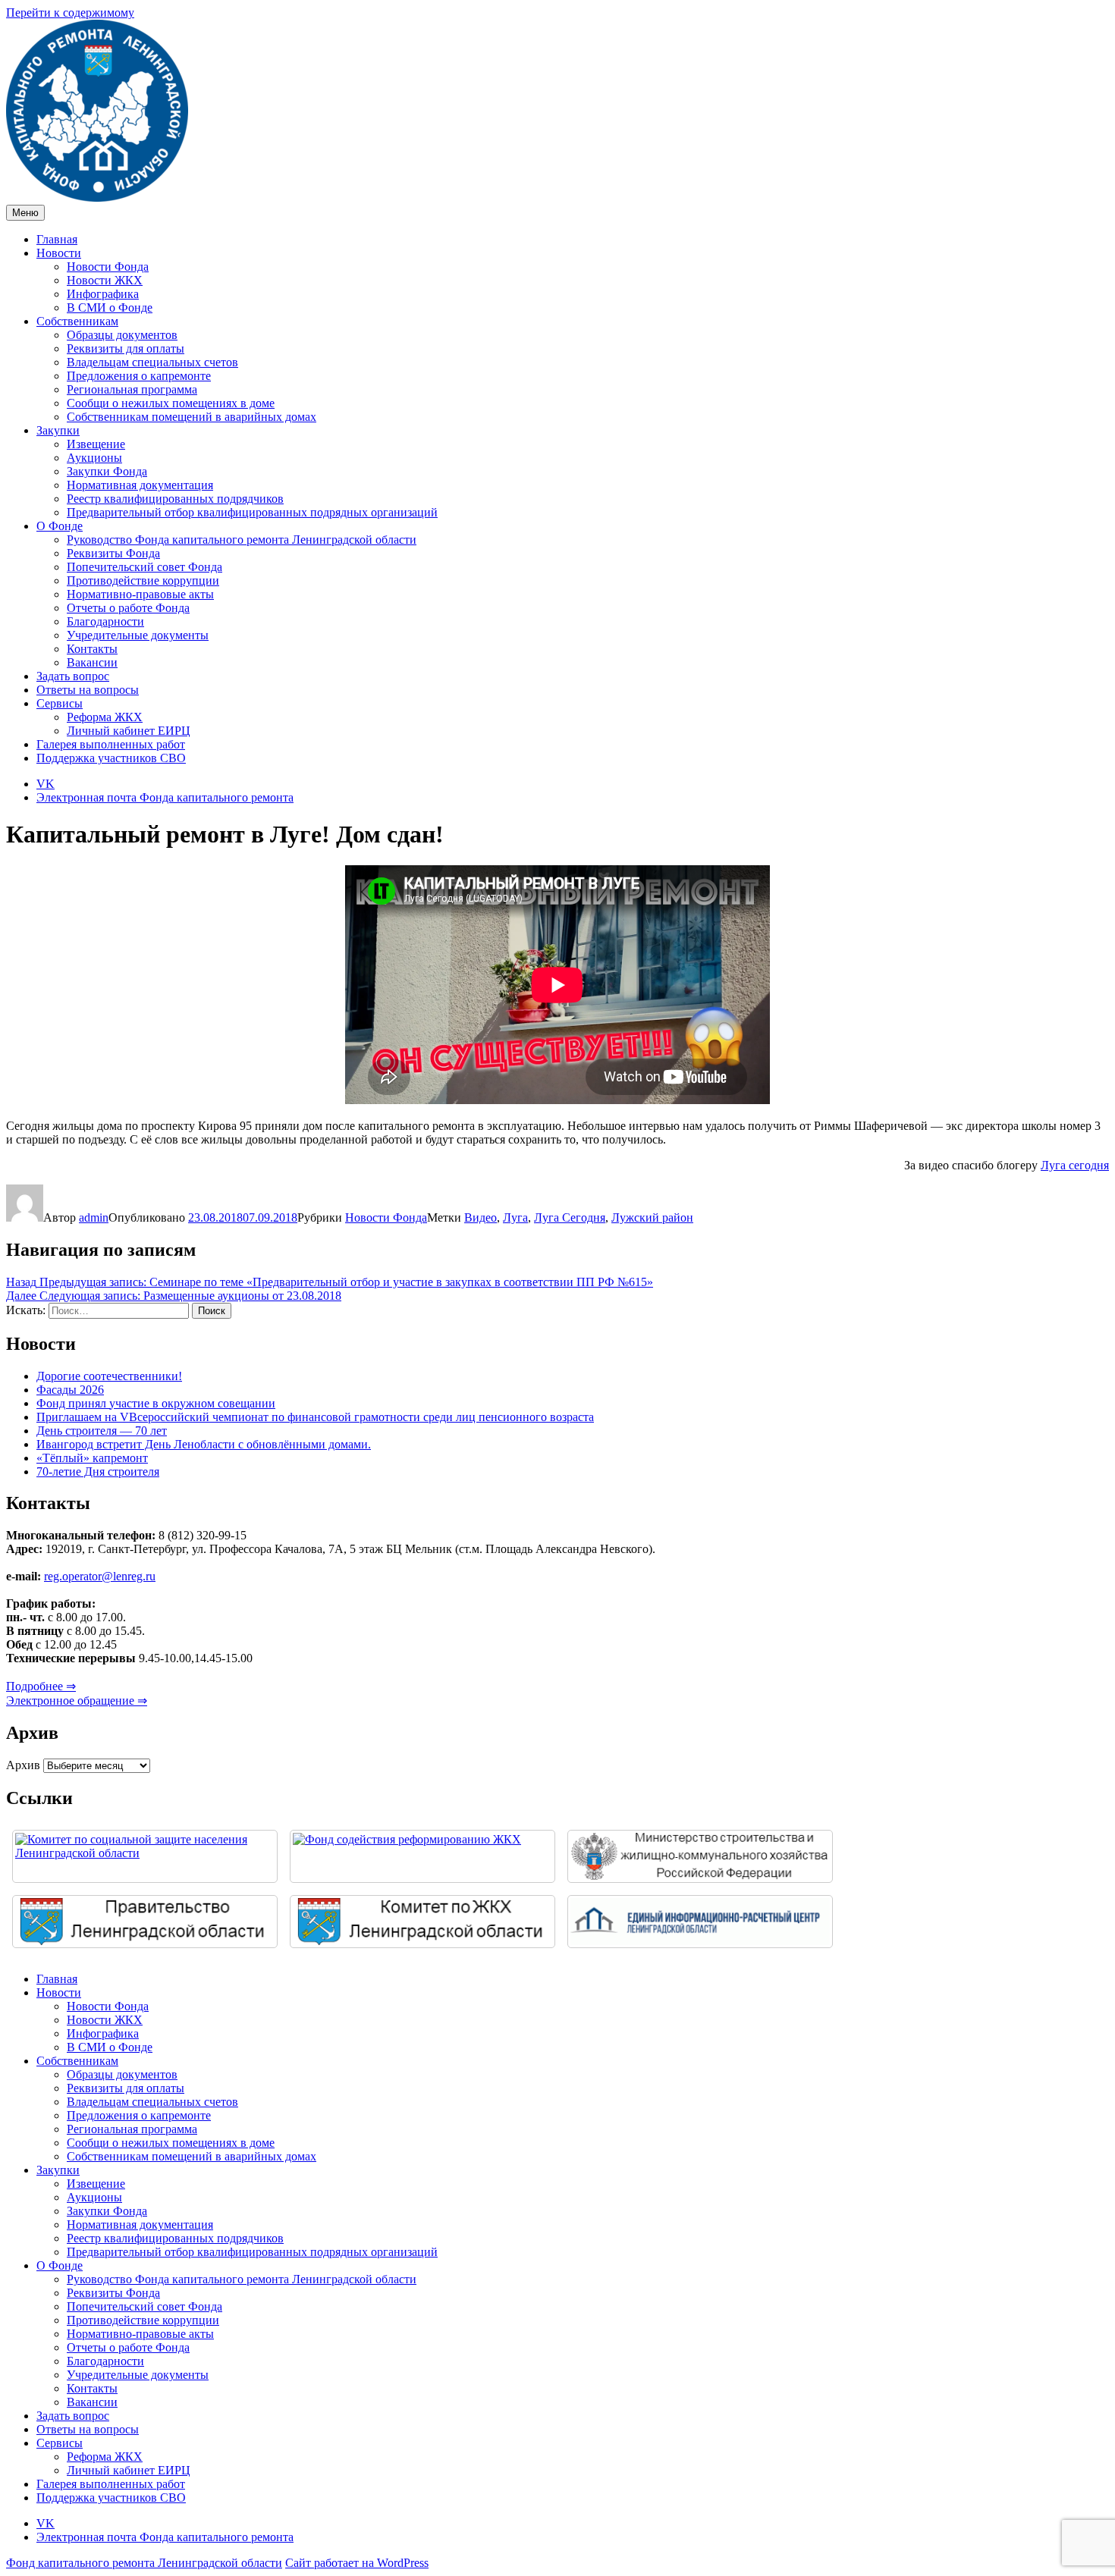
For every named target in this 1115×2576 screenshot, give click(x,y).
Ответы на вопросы (88, 690)
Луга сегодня (1075, 1165)
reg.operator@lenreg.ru (100, 1576)
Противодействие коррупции (143, 580)
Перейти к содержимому (70, 13)
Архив (23, 1765)
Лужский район (652, 1217)
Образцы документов (122, 335)
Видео (481, 1217)
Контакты (92, 649)
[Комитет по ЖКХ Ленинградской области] (422, 1922)
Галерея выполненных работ (111, 744)
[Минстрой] (700, 1856)
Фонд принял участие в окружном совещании (156, 1403)
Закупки (58, 430)
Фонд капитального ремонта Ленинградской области (144, 2563)
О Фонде (60, 526)
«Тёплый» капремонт (92, 1458)
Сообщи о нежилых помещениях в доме (171, 403)
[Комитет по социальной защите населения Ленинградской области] (145, 1856)
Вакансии (92, 662)
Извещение (96, 444)
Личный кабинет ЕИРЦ (129, 731)
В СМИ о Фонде (110, 307)
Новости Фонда (108, 267)
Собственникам (77, 321)
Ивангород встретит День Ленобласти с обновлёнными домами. (204, 1444)
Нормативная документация (140, 485)
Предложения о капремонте (139, 376)
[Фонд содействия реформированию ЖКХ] (422, 1856)
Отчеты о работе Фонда (128, 608)
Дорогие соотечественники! (109, 1376)
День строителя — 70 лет (102, 1431)
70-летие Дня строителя (98, 1472)
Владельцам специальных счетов (152, 362)
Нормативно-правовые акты (140, 594)
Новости (59, 253)
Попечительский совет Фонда (144, 567)
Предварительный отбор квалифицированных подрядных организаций (252, 512)
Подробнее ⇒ (41, 1686)
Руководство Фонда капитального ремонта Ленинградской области (242, 540)
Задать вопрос (73, 676)
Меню (25, 213)
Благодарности (105, 621)
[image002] (700, 1922)
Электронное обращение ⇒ (77, 1701)
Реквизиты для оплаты (126, 348)
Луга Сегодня (570, 1217)
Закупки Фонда (107, 471)
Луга (515, 1217)
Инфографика (103, 294)
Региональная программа (132, 389)
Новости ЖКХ (105, 280)
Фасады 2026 (70, 1390)
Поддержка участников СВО (111, 758)
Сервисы (60, 703)
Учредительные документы (138, 635)
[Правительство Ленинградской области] (145, 1922)
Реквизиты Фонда (113, 553)
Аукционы (94, 458)
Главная (57, 239)
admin (94, 1217)
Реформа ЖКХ (105, 717)
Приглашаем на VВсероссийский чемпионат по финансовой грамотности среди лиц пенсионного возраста (315, 1417)
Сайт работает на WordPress (357, 2563)
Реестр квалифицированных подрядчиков (175, 499)
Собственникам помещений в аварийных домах (192, 417)
